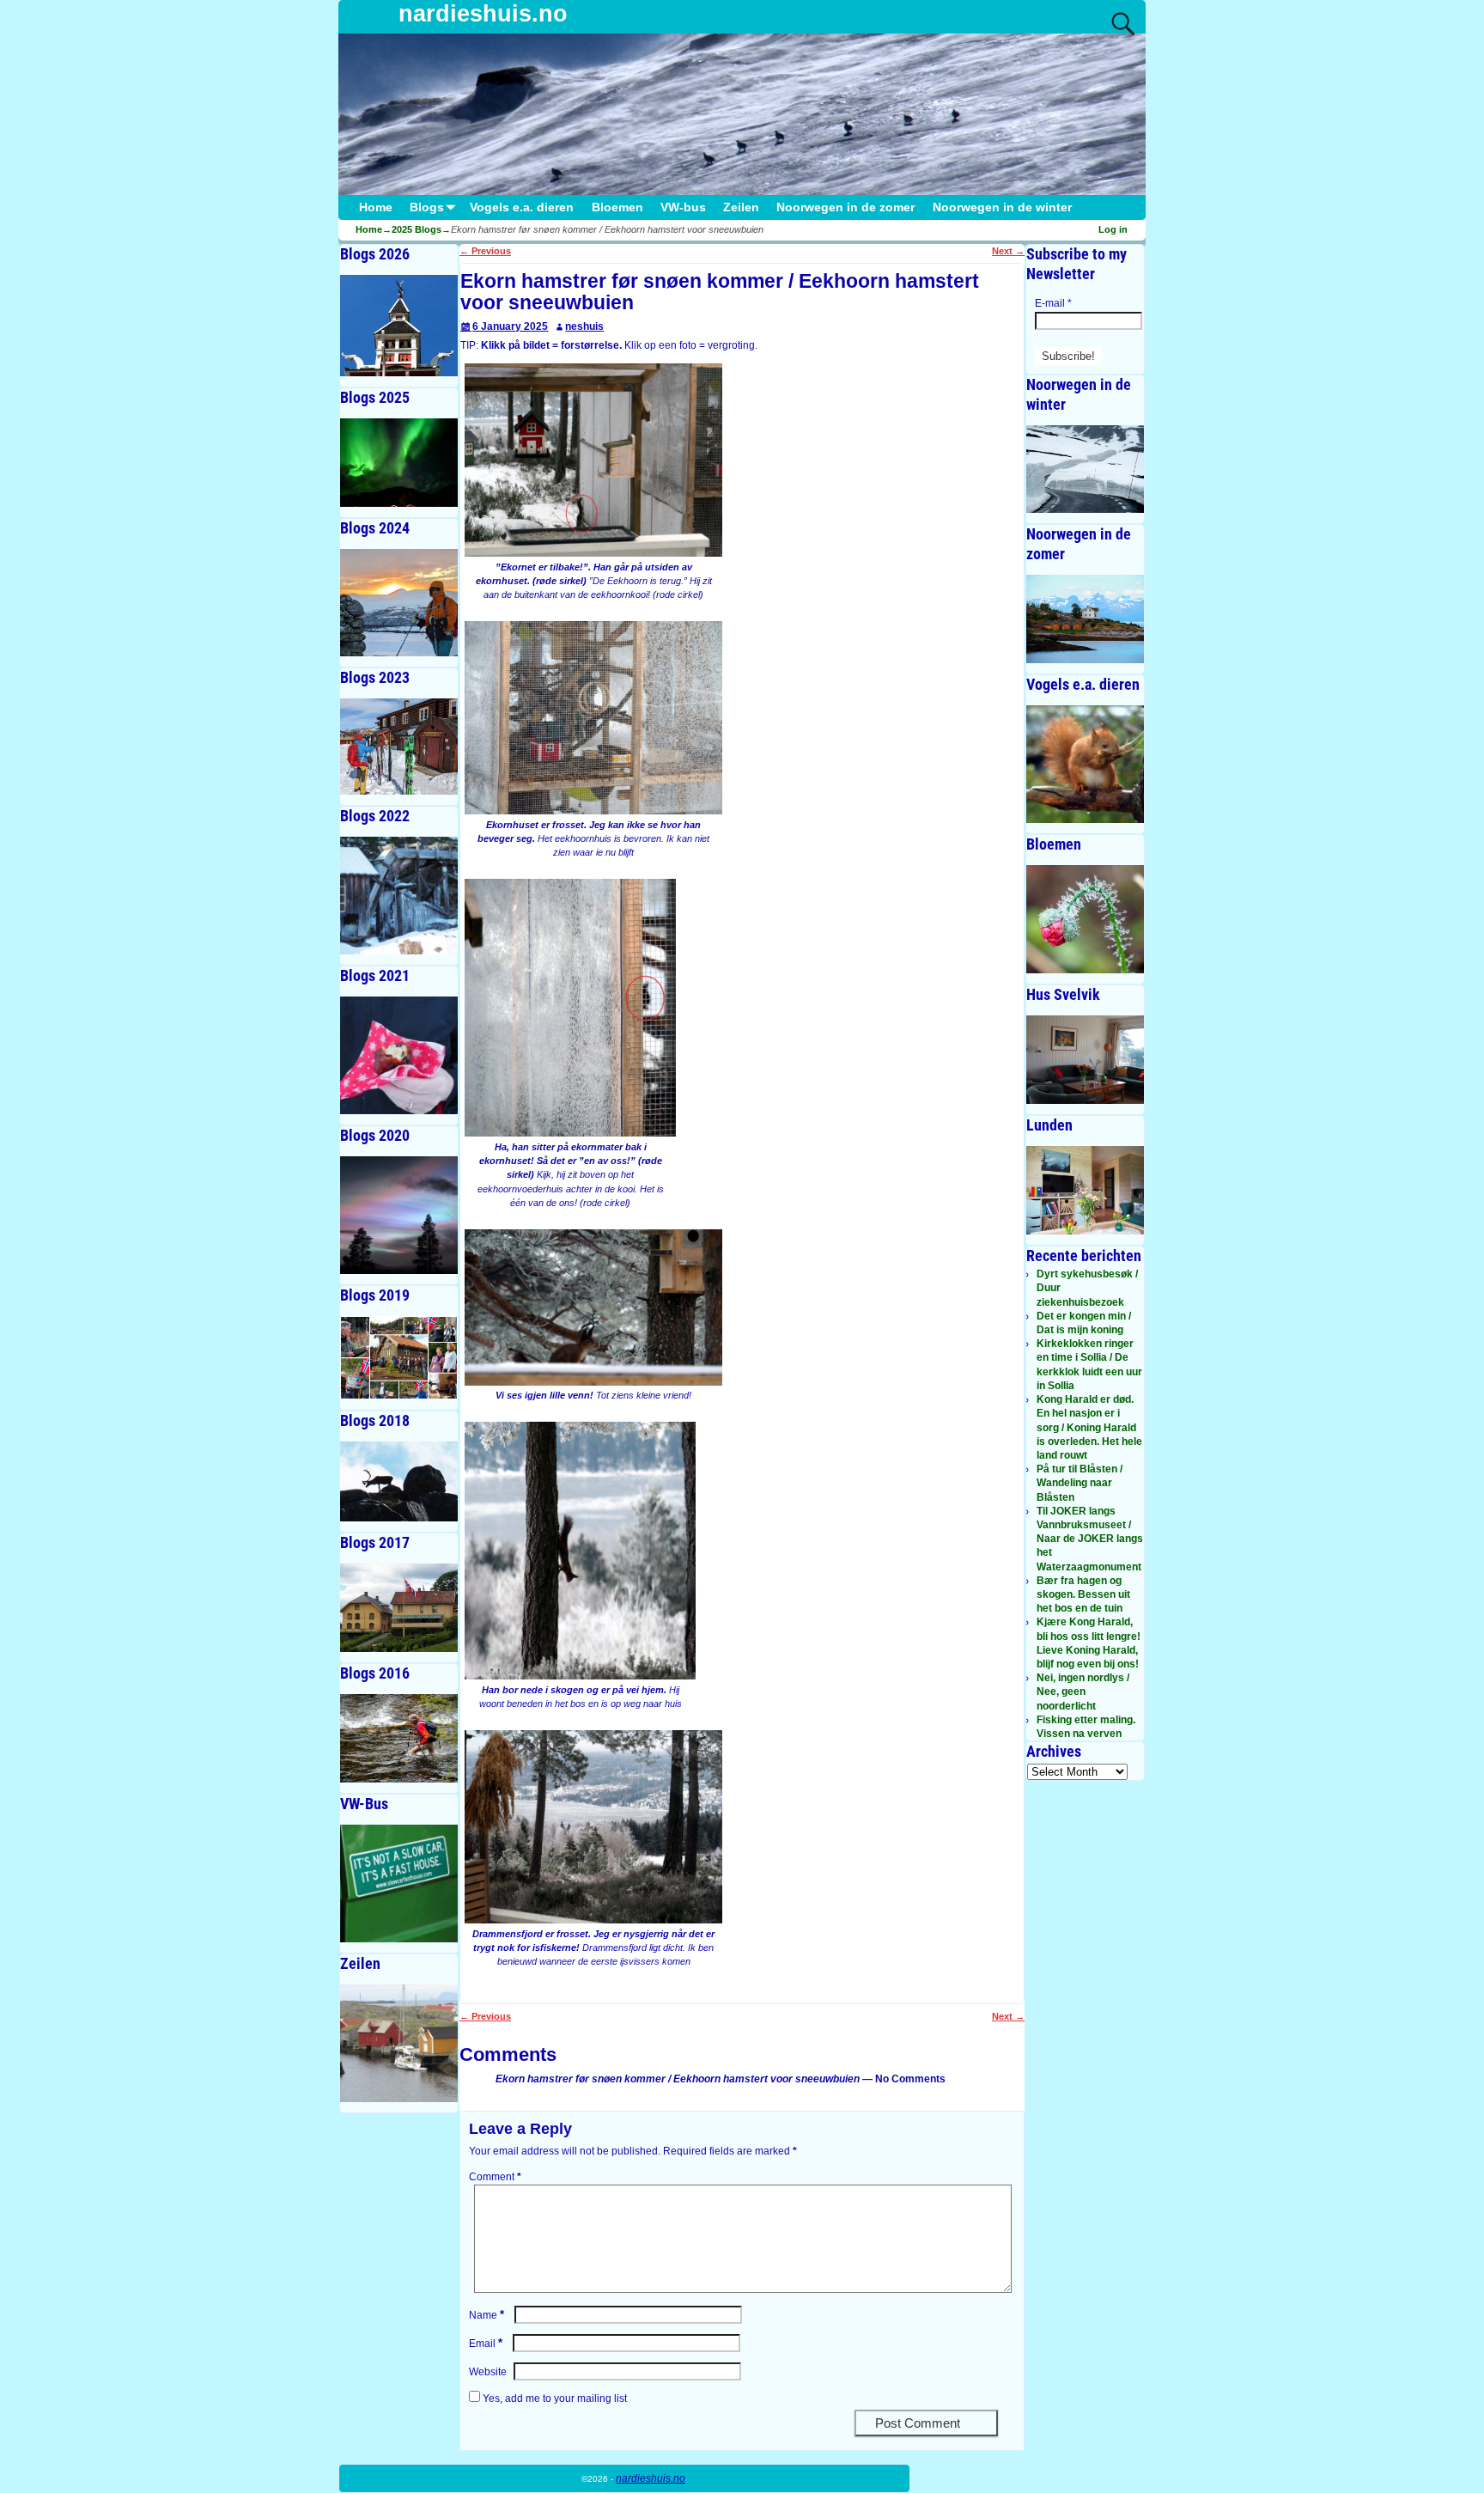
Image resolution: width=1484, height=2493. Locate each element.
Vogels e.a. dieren (522, 207)
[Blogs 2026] (399, 326)
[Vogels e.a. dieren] (1085, 764)
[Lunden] (1085, 1190)
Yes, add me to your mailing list (553, 2399)
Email (486, 2344)
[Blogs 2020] (399, 1215)
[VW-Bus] (399, 1883)
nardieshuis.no (483, 14)
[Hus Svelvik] (1085, 1060)
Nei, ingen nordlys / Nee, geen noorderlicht (1083, 1691)
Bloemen (617, 207)
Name (487, 2315)
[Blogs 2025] (399, 463)
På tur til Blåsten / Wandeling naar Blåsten (1080, 1483)
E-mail (1053, 303)
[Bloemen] (1085, 919)
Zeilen (741, 207)
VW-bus (683, 207)
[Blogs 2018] (399, 1481)
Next (1008, 251)
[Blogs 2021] (399, 1055)
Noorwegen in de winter (1002, 207)
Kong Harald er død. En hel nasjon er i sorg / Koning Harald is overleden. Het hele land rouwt (1089, 1427)
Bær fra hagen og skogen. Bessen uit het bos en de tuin (1083, 1594)
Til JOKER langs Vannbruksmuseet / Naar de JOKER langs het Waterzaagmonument (1090, 1539)
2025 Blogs (417, 229)
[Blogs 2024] (399, 603)
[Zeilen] (399, 2043)
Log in (1113, 229)
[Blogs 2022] (399, 896)
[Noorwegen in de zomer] (1085, 619)
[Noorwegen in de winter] (1085, 469)
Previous (485, 251)
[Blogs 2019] (399, 1358)
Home (376, 207)
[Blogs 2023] (399, 747)
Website (488, 2372)
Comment (495, 2177)
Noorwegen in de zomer (845, 207)
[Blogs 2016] (399, 1738)
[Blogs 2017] (399, 1608)
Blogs (427, 207)
